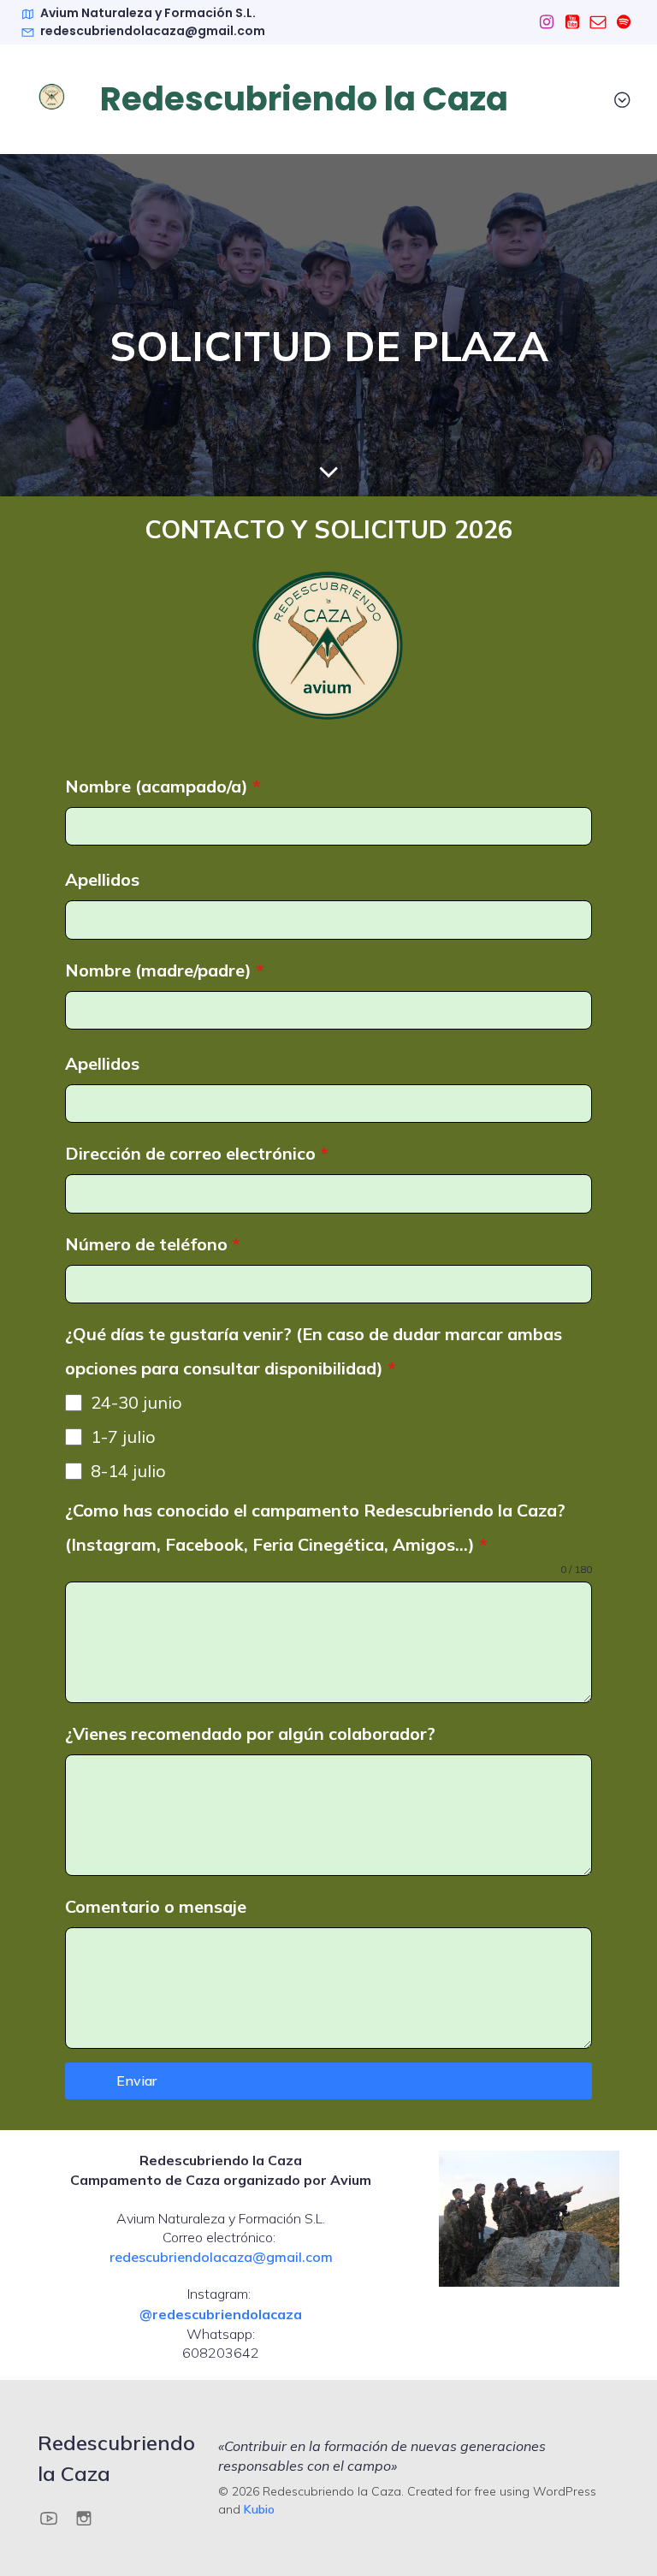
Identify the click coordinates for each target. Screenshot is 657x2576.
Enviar (136, 2080)
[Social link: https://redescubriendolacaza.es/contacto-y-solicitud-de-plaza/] (598, 22)
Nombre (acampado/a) (163, 786)
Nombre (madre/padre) (165, 970)
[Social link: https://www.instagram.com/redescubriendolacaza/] (547, 22)
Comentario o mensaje (156, 1906)
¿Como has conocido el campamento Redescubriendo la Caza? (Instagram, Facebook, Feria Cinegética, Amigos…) (315, 1527)
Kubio (259, 2509)
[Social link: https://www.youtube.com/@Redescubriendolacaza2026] (572, 22)
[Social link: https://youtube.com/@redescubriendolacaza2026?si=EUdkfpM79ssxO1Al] (55, 2517)
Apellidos (102, 879)
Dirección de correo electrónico (197, 1153)
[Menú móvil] (622, 99)
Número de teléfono (153, 1244)
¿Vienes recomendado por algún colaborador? (250, 1733)
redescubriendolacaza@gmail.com (221, 2257)
